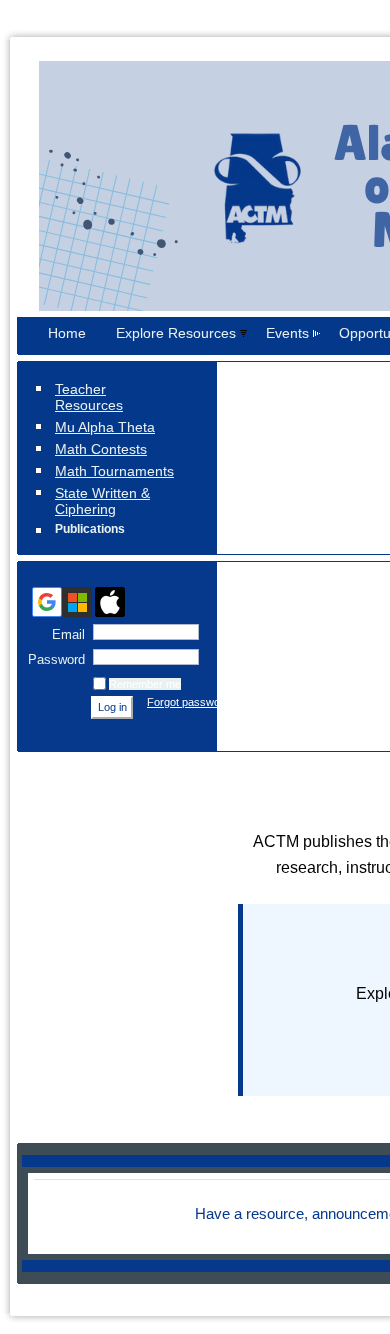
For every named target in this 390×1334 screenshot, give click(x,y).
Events (287, 333)
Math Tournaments (114, 471)
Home (67, 333)
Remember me (145, 684)
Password (52, 659)
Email (64, 634)
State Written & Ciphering (102, 501)
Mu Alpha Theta (105, 427)
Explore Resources (176, 333)
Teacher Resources (89, 397)
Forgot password (188, 702)
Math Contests (101, 449)
